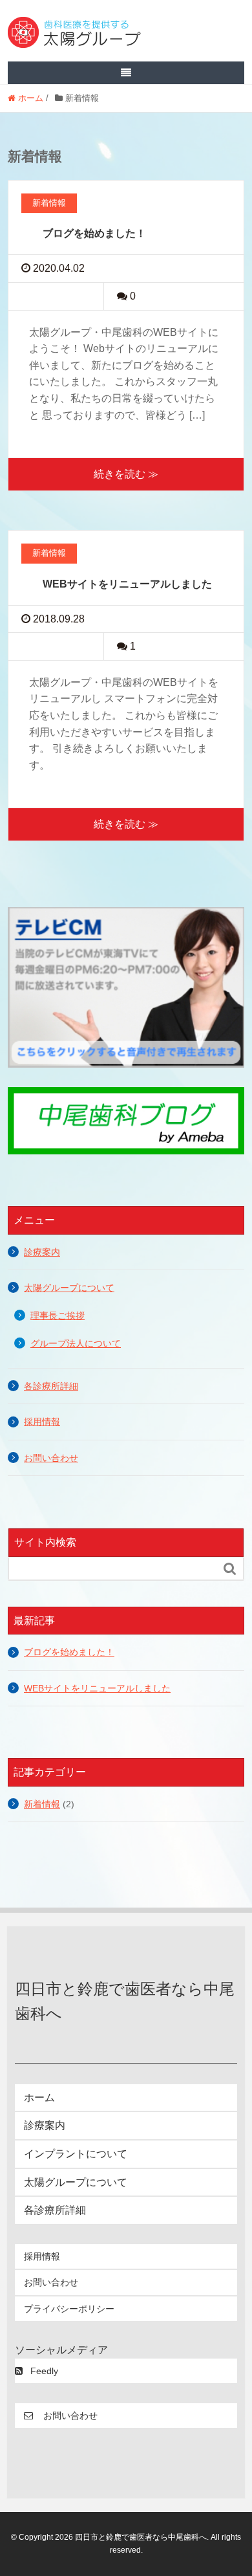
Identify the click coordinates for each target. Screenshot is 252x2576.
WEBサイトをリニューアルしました (127, 584)
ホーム (39, 2097)
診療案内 (42, 1252)
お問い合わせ (51, 1458)
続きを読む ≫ (126, 474)
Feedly (44, 2371)
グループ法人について (76, 1344)
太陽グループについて (69, 1288)
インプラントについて (76, 2154)
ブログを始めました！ (94, 233)
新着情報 (42, 1804)
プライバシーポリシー (69, 2309)
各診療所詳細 (51, 1386)
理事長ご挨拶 (58, 1316)
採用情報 (42, 1422)
